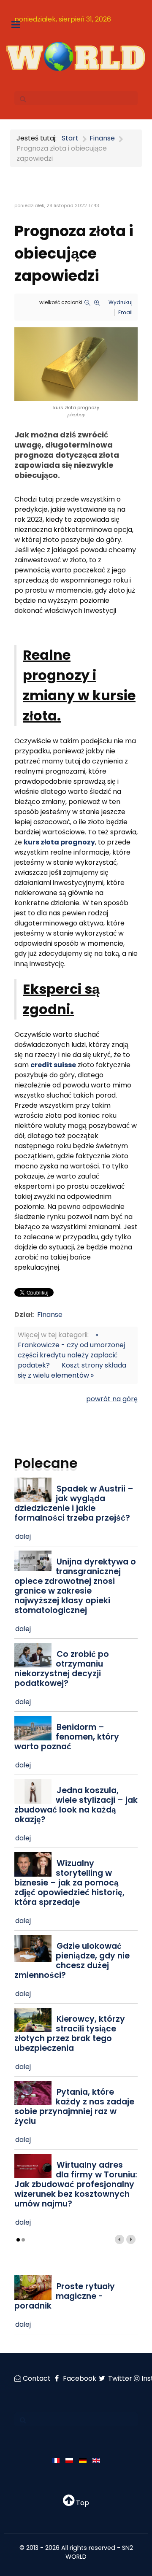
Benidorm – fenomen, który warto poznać (67, 1737)
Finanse (50, 1315)
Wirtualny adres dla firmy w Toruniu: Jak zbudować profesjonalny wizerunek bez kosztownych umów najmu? (76, 2184)
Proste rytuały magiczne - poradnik (65, 2296)
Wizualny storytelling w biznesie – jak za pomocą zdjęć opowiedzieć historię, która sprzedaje (69, 1883)
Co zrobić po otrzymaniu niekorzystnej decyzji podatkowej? (62, 1669)
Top (82, 2503)
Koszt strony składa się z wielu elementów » (72, 1370)
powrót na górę (112, 1399)
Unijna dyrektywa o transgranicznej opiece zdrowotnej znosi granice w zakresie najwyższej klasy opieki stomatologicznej (75, 1586)
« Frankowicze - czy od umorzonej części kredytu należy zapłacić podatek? (71, 1350)
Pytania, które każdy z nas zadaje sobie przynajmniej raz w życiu (74, 2107)
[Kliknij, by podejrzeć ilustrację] (76, 364)
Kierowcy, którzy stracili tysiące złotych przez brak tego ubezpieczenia (70, 2034)
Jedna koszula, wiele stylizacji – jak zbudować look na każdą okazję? (76, 1805)
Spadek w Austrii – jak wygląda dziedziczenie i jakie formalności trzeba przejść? (74, 1503)
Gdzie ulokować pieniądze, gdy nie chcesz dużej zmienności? (72, 1961)
